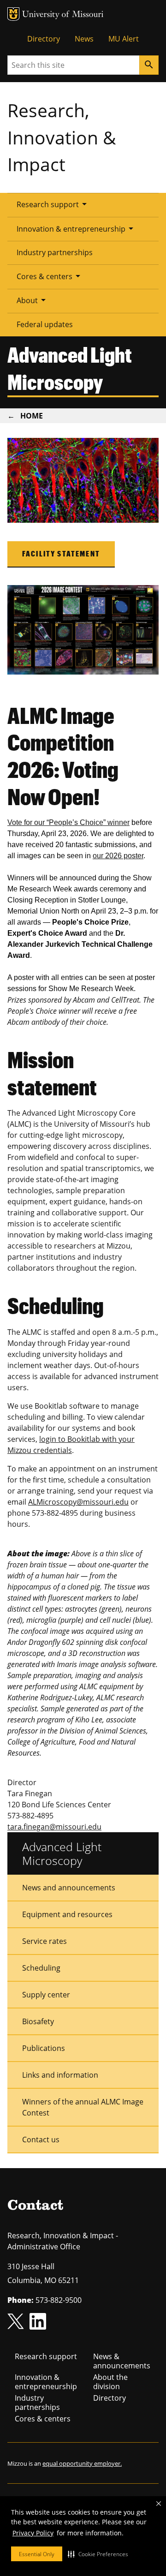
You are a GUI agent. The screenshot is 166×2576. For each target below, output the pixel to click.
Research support (53, 204)
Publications (44, 2048)
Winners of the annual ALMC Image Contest (83, 2107)
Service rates (44, 1941)
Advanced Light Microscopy (62, 1853)
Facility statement (61, 553)
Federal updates (45, 324)
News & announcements (122, 2361)
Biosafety (38, 2021)
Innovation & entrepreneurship (77, 228)
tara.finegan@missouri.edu (54, 1827)
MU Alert (124, 39)
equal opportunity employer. (82, 2463)
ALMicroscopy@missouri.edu (78, 1502)
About (33, 300)
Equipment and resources (67, 1914)
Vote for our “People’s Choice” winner (68, 822)
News (84, 39)
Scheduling (41, 1968)
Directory (44, 39)
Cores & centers (50, 276)
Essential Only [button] (37, 2554)
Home (32, 416)
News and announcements (69, 1888)
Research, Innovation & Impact (62, 137)
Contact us (41, 2140)
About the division (110, 2382)
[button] (98, 2554)
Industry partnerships (55, 252)
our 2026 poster (118, 856)
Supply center (46, 1995)
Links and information (60, 2075)
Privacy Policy (33, 2533)
